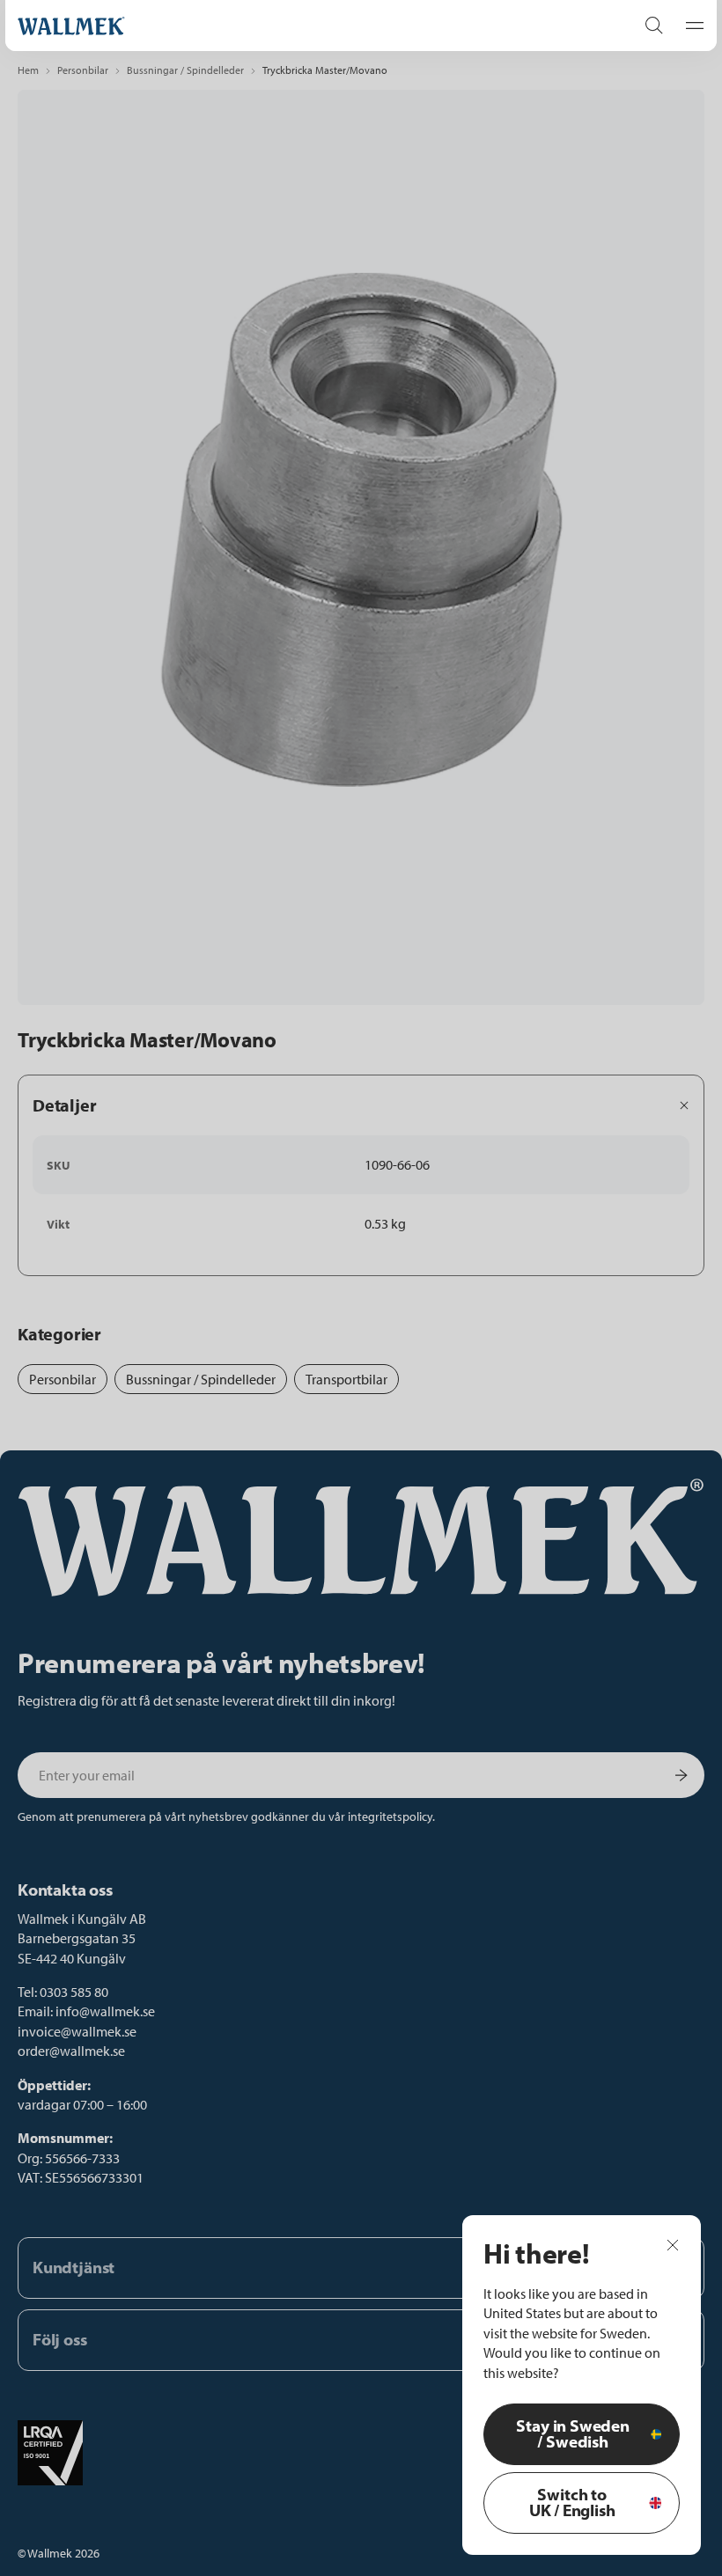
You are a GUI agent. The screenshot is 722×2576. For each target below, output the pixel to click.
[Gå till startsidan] (308, 26)
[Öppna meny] (689, 26)
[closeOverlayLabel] (673, 2244)
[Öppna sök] (654, 26)
